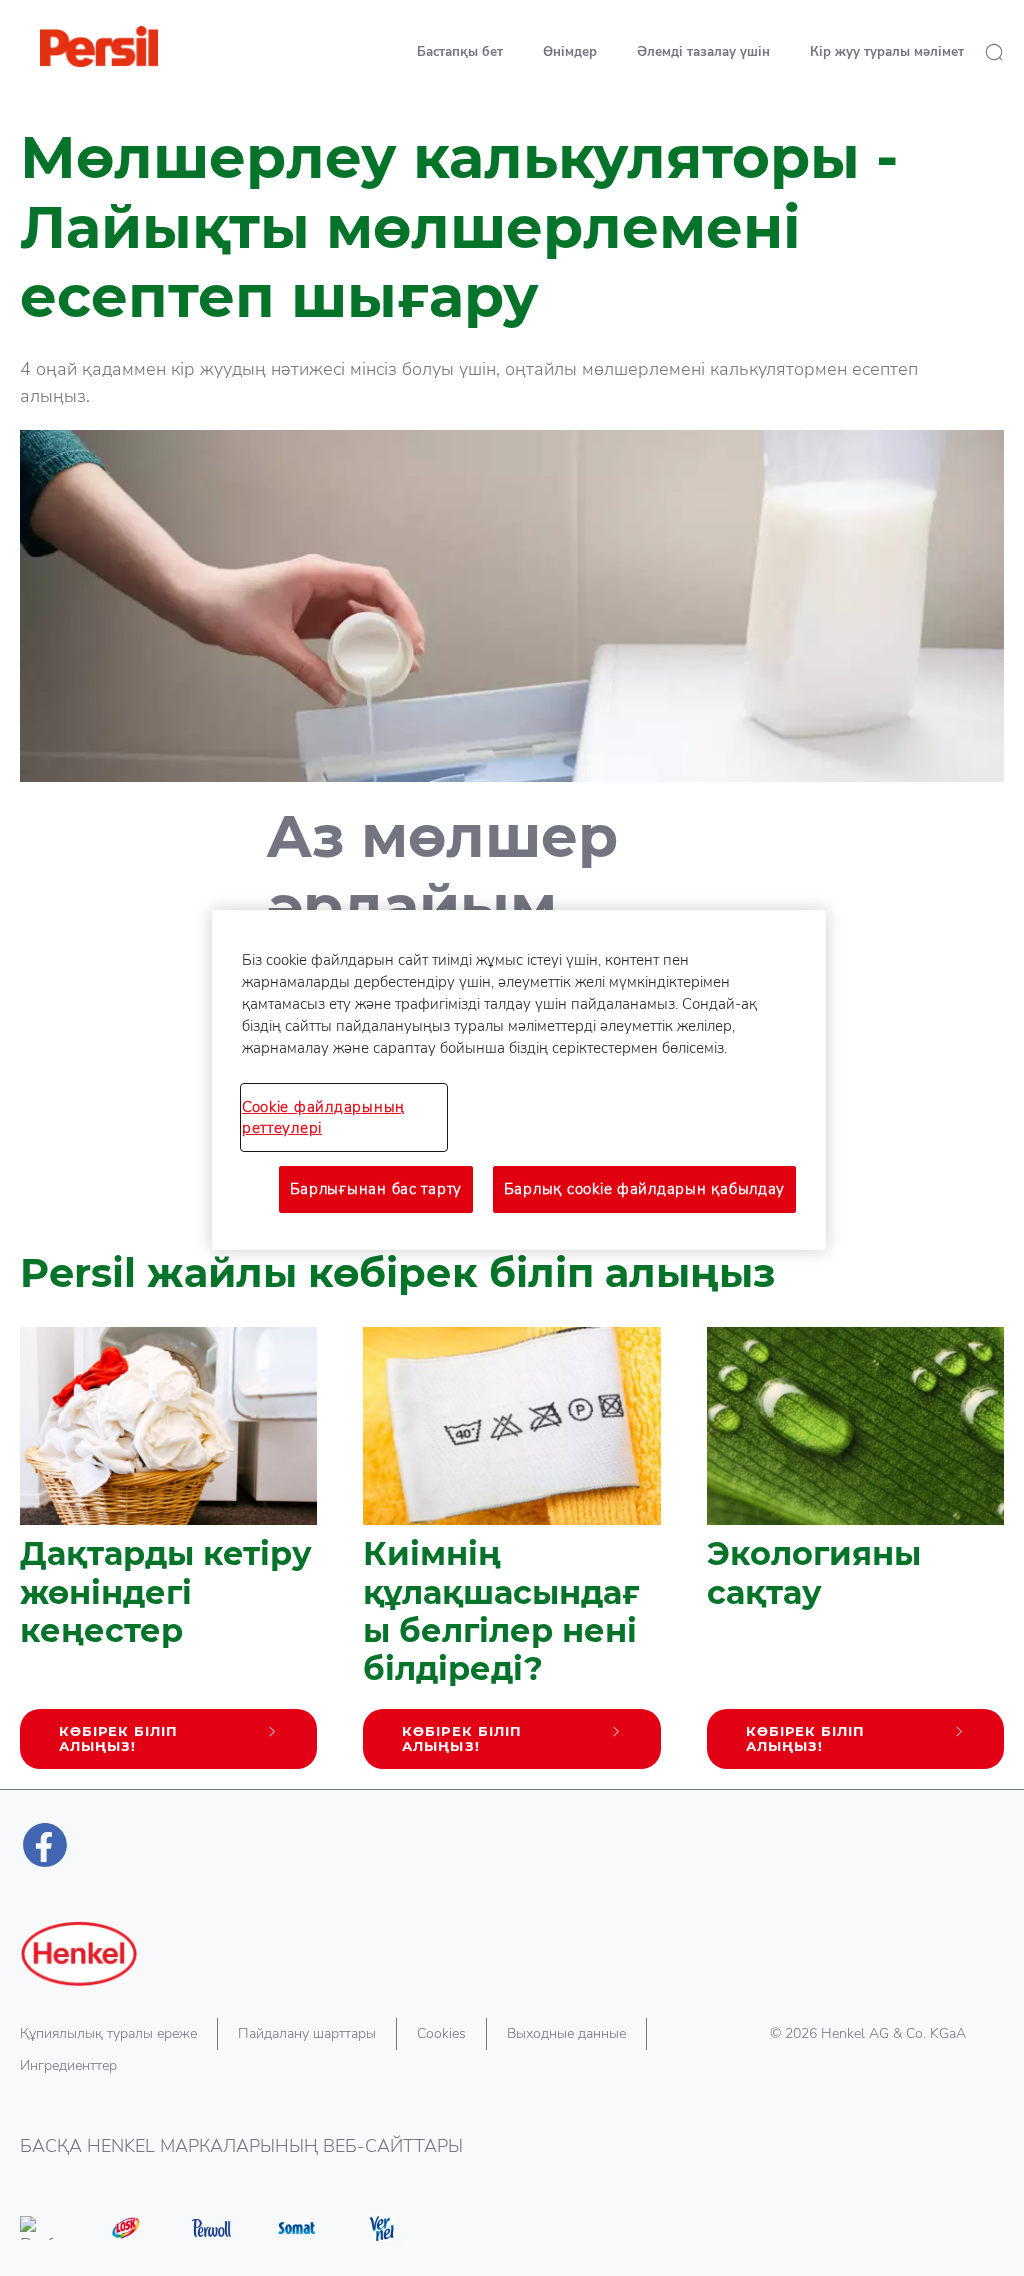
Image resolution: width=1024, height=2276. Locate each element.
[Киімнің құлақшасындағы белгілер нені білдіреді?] (511, 1558)
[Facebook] (45, 1845)
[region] (519, 1079)
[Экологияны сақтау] (855, 1558)
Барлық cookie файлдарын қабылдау (644, 1189)
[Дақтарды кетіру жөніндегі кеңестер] (168, 1558)
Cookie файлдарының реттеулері (323, 1117)
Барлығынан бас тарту (376, 1189)
